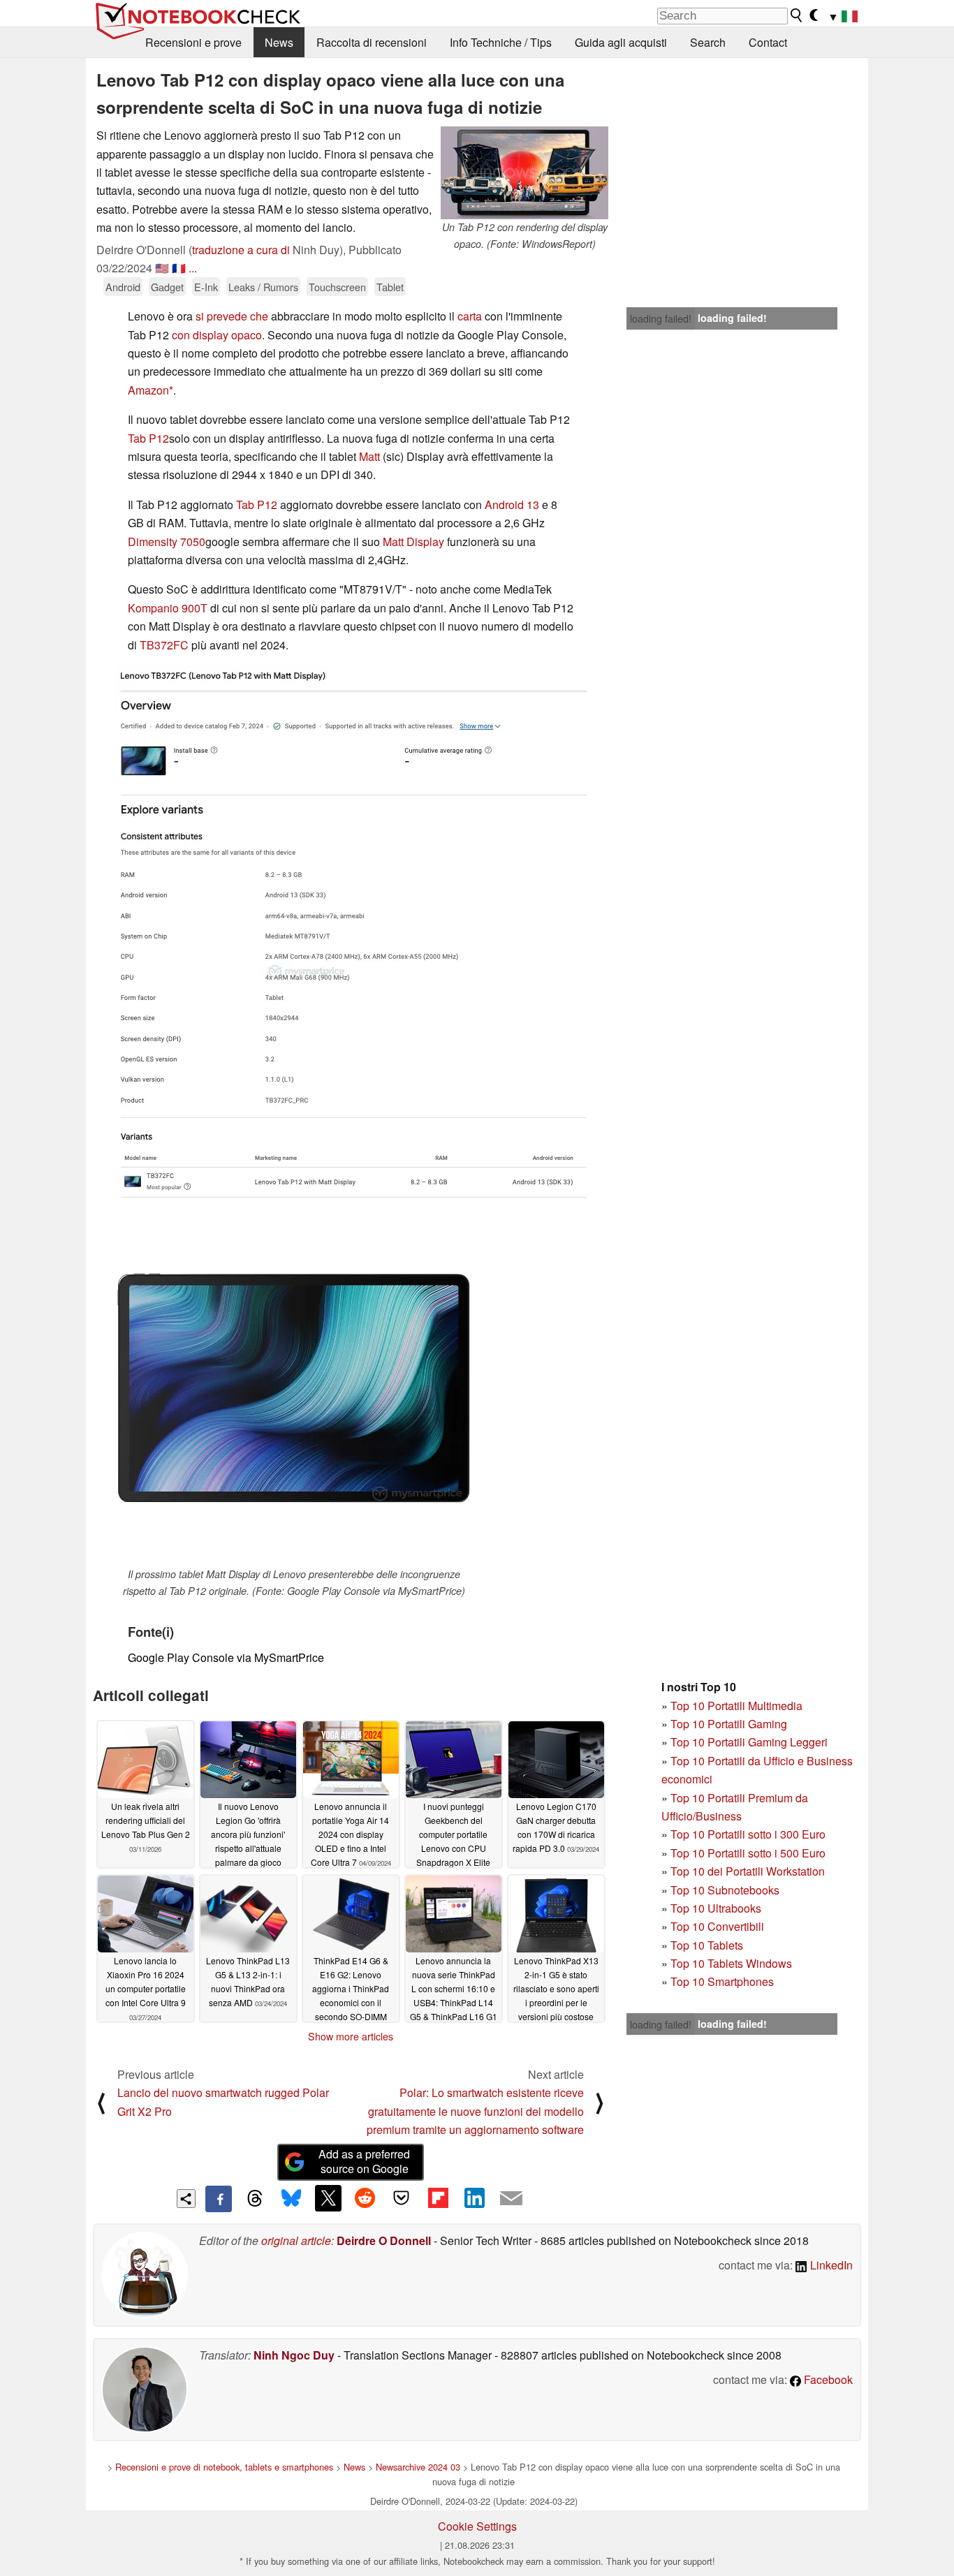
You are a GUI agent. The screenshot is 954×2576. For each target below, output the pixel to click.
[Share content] (186, 2199)
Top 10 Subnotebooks (725, 1890)
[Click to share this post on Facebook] (219, 2199)
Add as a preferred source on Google (364, 2161)
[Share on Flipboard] (438, 2198)
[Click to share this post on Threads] (255, 2199)
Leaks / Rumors (263, 287)
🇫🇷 (179, 268)
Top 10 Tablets (707, 1945)
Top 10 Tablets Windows (731, 1963)
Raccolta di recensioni (372, 42)
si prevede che (232, 316)
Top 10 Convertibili (717, 1926)
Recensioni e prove (193, 42)
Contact (768, 42)
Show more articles (351, 2036)
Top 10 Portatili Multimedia (736, 1706)
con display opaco (217, 335)
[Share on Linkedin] (474, 2198)
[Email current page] (511, 2199)
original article (296, 2240)
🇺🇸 (162, 268)
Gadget (167, 287)
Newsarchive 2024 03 (418, 2467)
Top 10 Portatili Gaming (729, 1724)
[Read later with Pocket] (402, 2198)
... (193, 268)
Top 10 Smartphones (722, 1981)
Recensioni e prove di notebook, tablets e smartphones (224, 2467)
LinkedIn (830, 2265)
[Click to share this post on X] (328, 2198)
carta (470, 316)
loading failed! (661, 318)
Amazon (148, 390)
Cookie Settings (477, 2526)
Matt (369, 456)
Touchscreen (337, 287)
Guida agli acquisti (621, 42)
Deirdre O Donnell (384, 2240)
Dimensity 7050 (167, 542)
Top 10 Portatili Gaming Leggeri (749, 1742)
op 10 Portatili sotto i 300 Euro (751, 1834)
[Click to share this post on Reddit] (365, 2198)
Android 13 (512, 505)
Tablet (390, 287)
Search (708, 42)
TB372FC (164, 645)
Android (123, 287)
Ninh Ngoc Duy (294, 2355)
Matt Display (413, 542)
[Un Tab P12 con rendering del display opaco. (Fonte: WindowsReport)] (524, 173)
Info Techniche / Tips (501, 42)
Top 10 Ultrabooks (716, 1908)
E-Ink (206, 287)
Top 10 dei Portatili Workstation (748, 1871)
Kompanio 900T (168, 608)
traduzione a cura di (241, 250)
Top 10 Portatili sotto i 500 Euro (748, 1853)
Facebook (827, 2379)
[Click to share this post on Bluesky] (291, 2199)
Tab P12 (148, 438)
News (279, 42)
